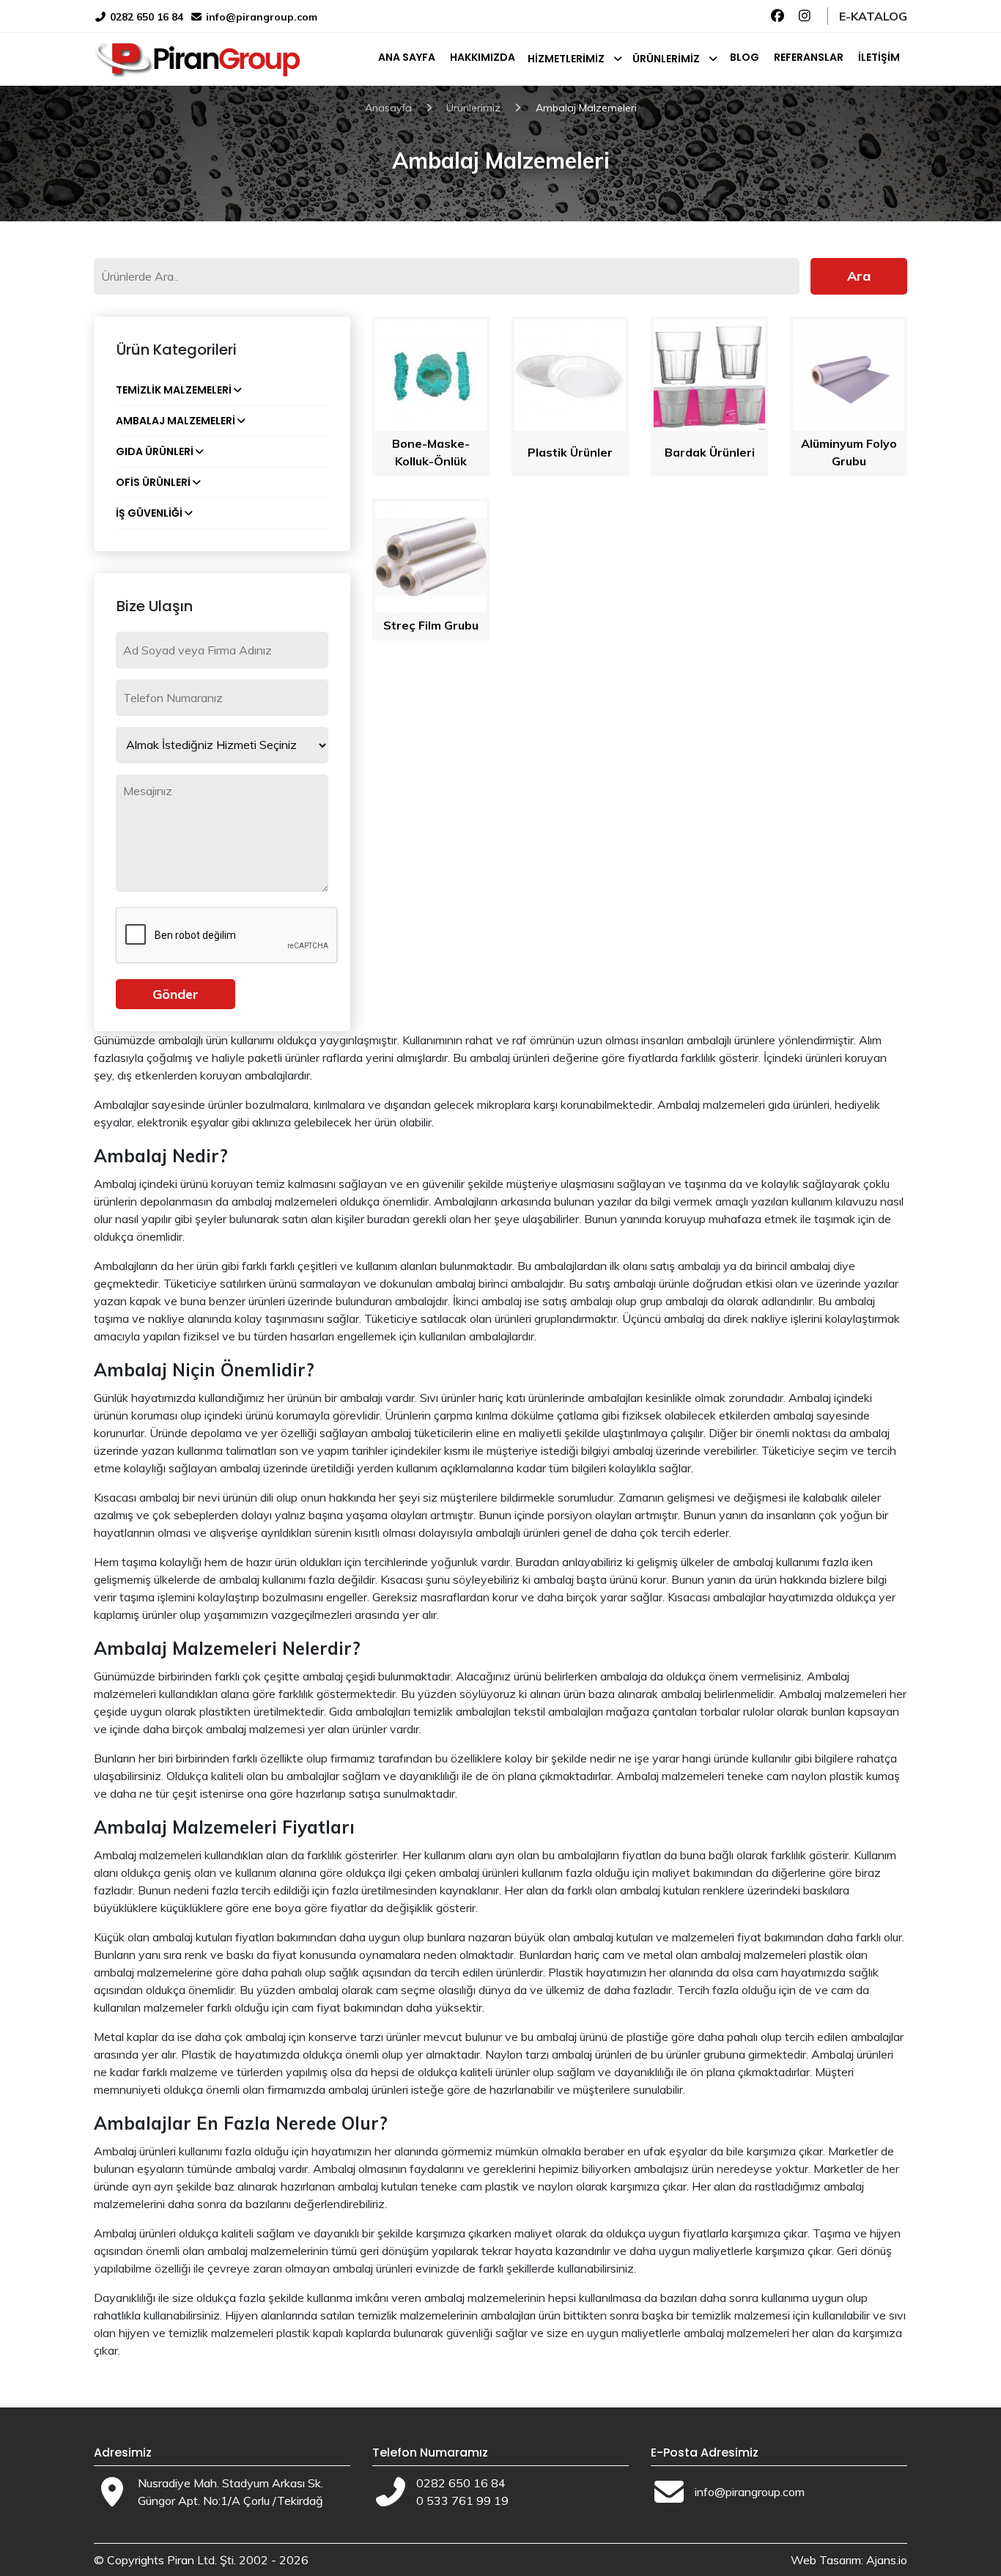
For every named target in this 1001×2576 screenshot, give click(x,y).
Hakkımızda (483, 57)
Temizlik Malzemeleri (174, 390)
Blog (745, 57)
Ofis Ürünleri (153, 482)
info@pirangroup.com (262, 17)
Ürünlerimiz (666, 59)
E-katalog (873, 16)
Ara (859, 276)
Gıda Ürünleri (155, 451)
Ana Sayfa (407, 57)
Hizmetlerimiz (566, 59)
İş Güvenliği (149, 513)
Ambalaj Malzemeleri (176, 421)
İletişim (879, 57)
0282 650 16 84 (145, 17)
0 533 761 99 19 (462, 2501)
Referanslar (809, 57)
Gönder (176, 994)
